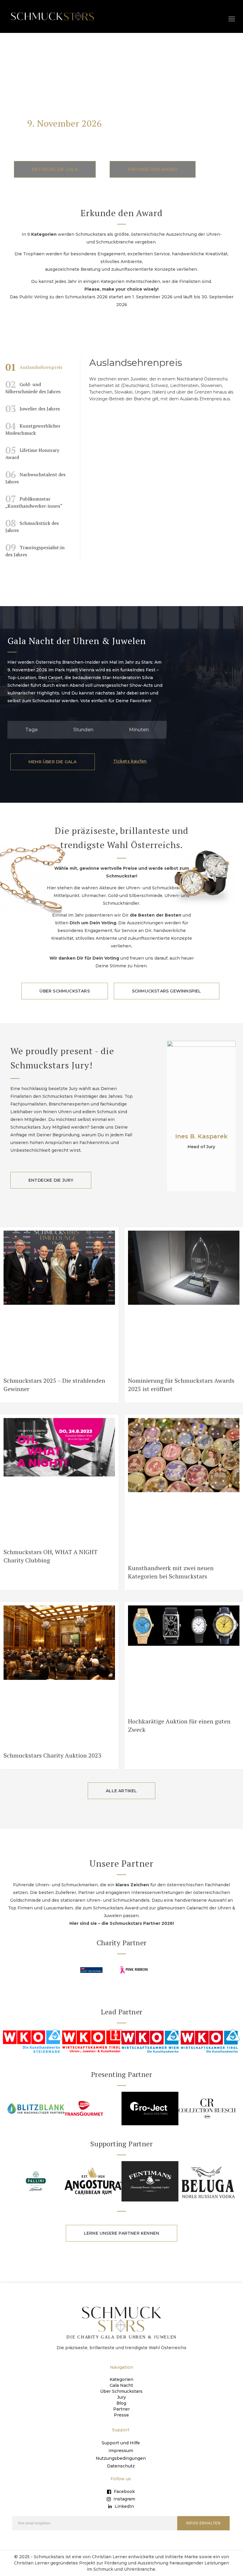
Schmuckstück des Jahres (32, 525)
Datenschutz (121, 2466)
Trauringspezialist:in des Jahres (35, 549)
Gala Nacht (121, 2385)
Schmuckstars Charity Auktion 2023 (52, 1755)
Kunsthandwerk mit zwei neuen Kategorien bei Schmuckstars (171, 1572)
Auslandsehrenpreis (34, 367)
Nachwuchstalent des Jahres (35, 477)
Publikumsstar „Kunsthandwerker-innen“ (34, 501)
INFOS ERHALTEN (203, 2523)
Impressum (121, 2451)
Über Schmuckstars (121, 2391)
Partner (121, 2409)
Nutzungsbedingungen (121, 2458)
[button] (232, 19)
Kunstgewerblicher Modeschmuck (33, 428)
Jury (121, 2397)
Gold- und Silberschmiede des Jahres (33, 386)
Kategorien (121, 2379)
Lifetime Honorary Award (32, 452)
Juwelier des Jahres (33, 409)
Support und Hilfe (121, 2443)
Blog (121, 2403)
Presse (121, 2415)
